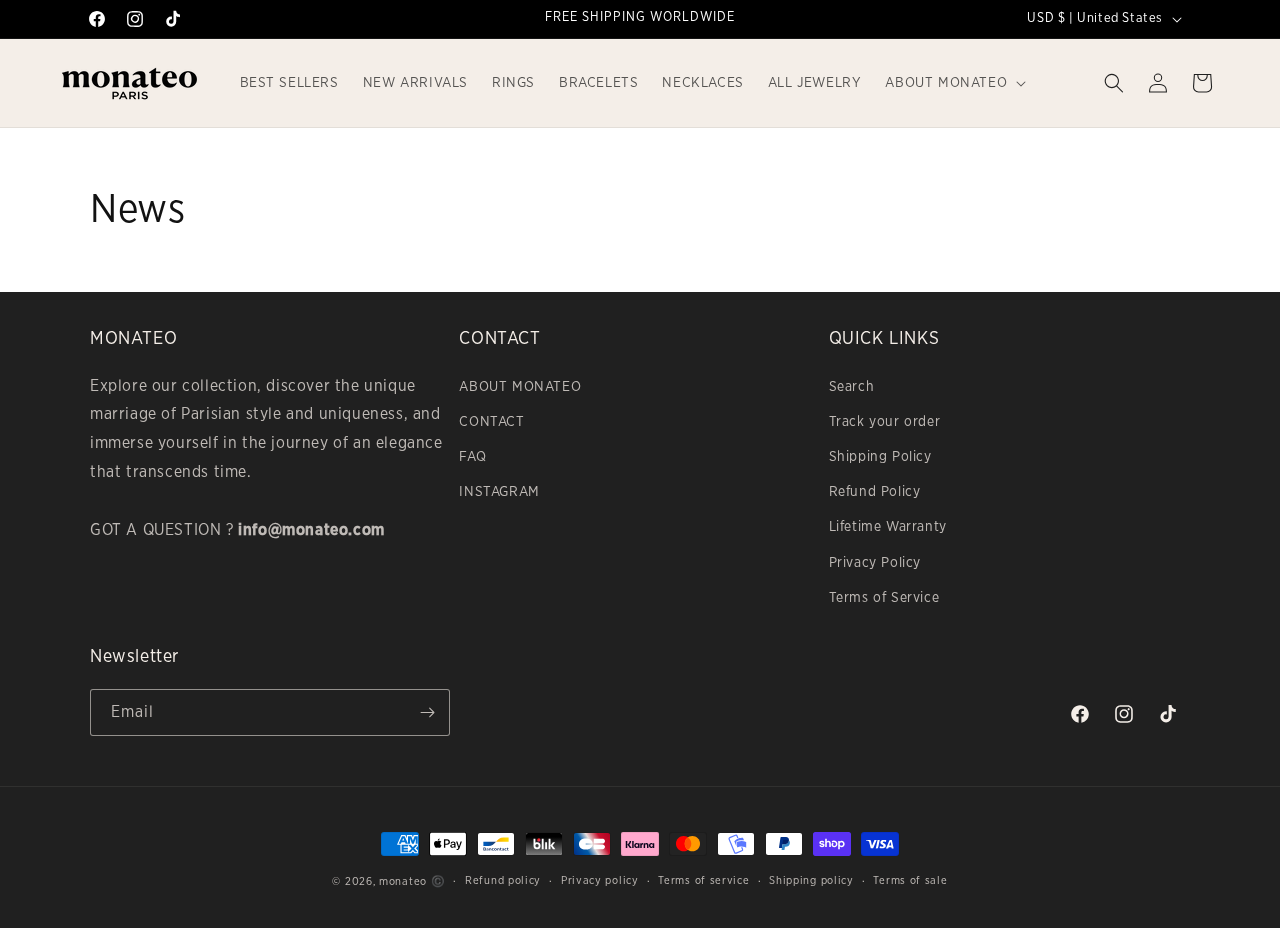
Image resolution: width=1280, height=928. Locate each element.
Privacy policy (600, 880)
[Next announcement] (853, 19)
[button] (953, 83)
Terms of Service (884, 598)
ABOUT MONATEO (520, 387)
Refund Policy (875, 492)
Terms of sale (910, 880)
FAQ (472, 457)
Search (852, 387)
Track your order (885, 422)
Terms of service (703, 880)
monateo (403, 881)
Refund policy (503, 880)
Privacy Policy (875, 563)
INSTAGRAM (499, 492)
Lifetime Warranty (888, 527)
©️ (438, 881)
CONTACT (491, 422)
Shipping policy (811, 880)
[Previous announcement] (427, 19)
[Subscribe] (427, 712)
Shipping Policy (880, 457)
